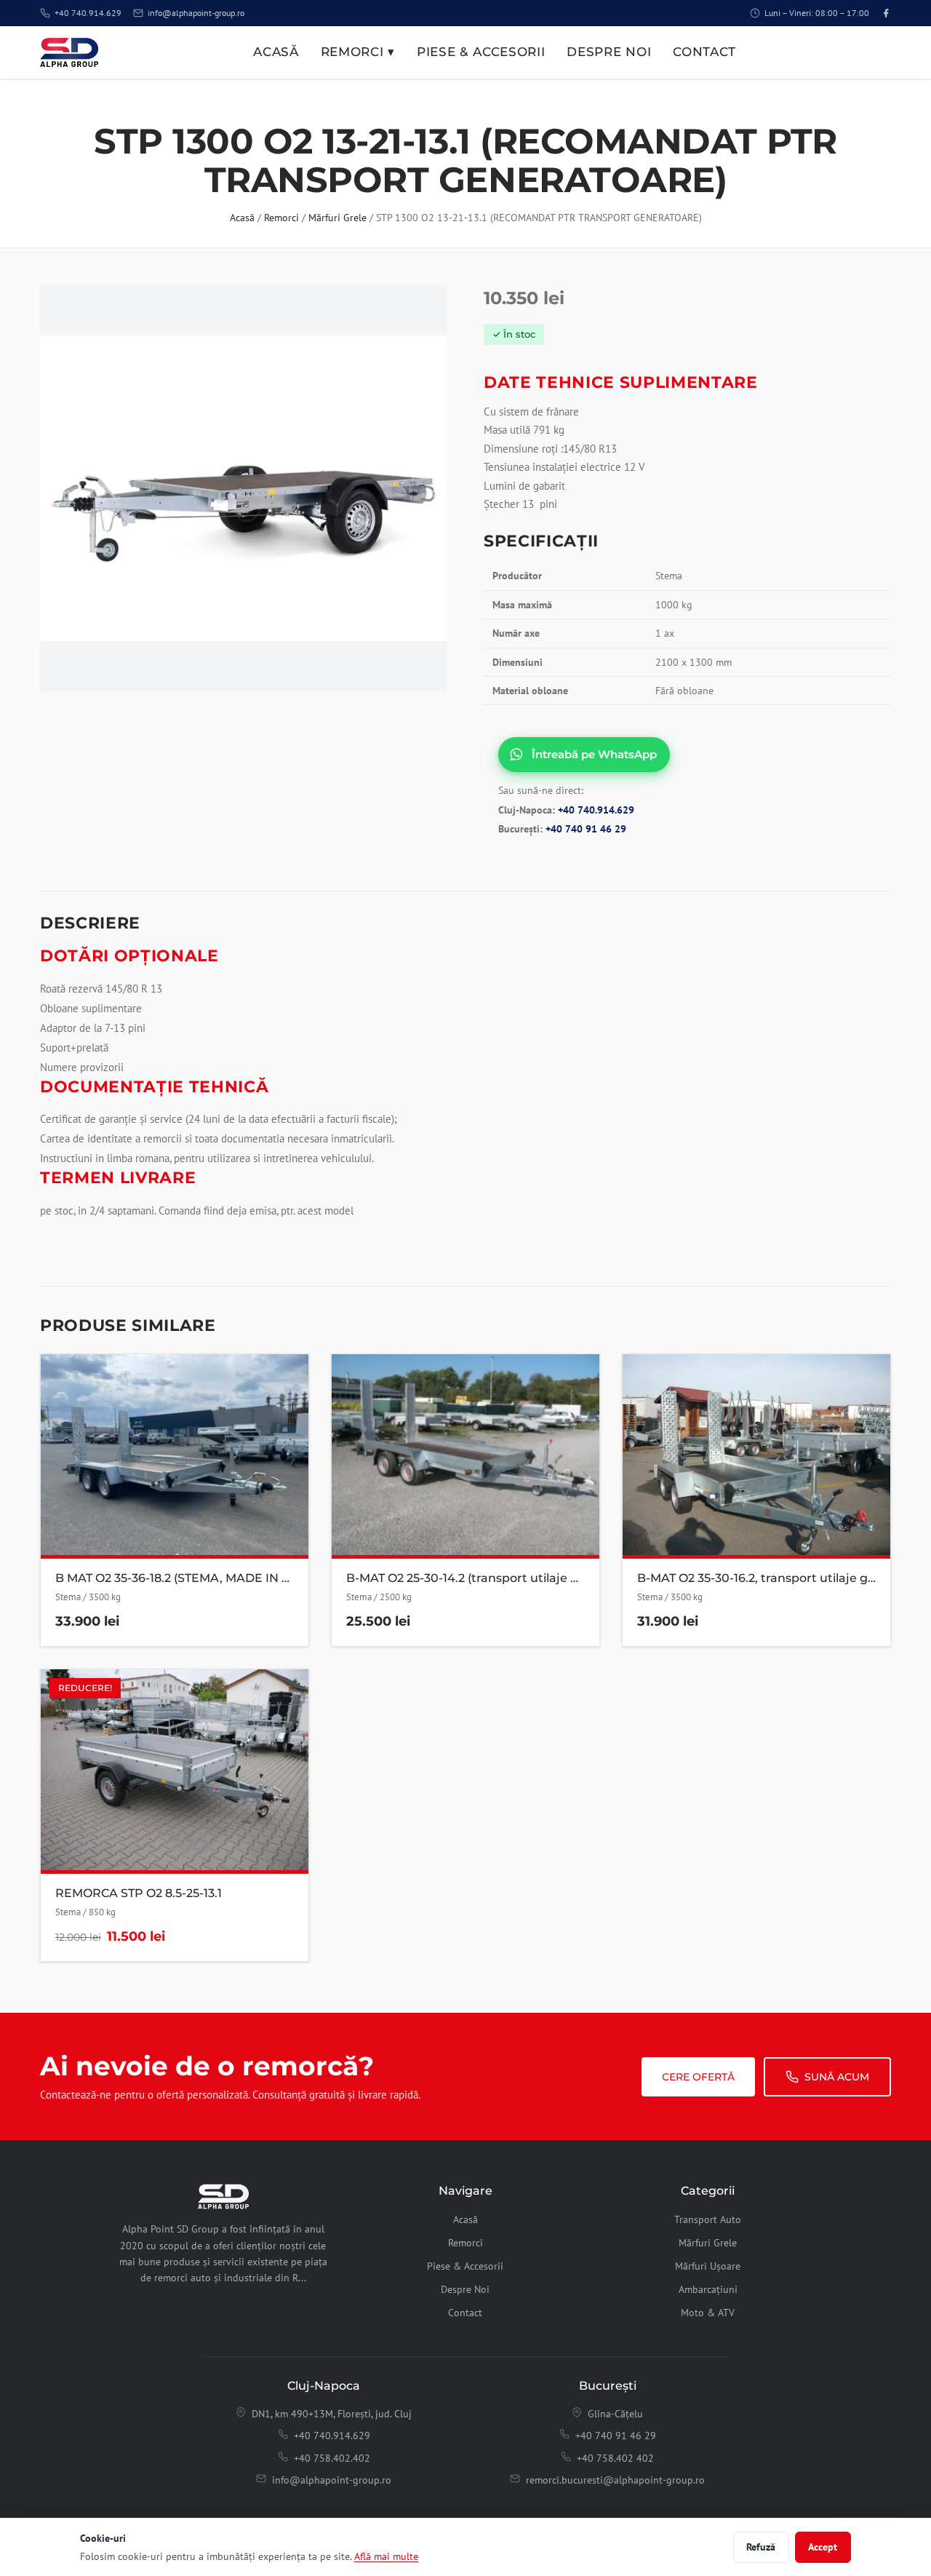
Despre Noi (609, 52)
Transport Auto (708, 2219)
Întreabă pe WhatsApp (594, 754)
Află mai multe (386, 2556)
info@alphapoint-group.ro (196, 13)
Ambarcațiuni (708, 2289)
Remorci (281, 218)
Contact (704, 52)
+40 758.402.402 (332, 2458)
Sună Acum (837, 2077)
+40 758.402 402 (615, 2458)
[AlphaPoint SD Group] (69, 52)
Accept (823, 2547)
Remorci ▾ (358, 52)
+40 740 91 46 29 (586, 829)
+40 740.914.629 (88, 13)
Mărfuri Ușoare (708, 2266)
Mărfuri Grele (337, 218)
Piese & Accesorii (481, 52)
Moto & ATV (708, 2313)
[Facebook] (886, 13)
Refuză (761, 2547)
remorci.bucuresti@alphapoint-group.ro (615, 2480)
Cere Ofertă (698, 2077)
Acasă (276, 52)
